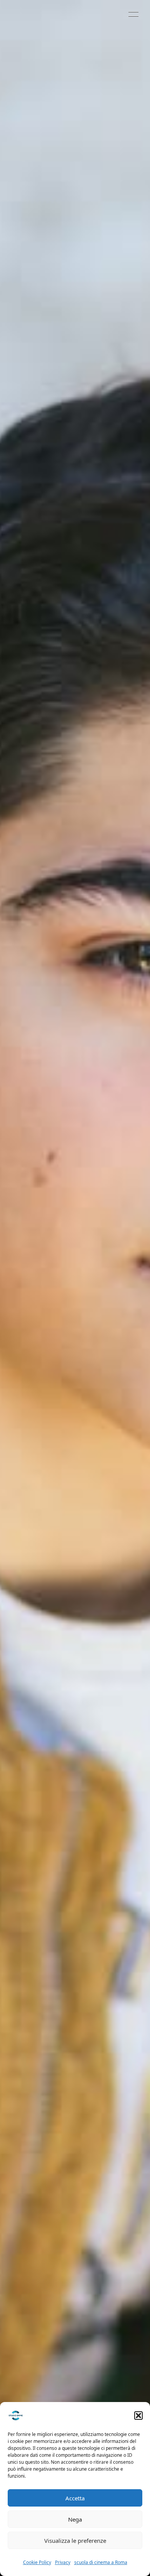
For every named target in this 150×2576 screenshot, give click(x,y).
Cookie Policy (37, 2562)
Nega (75, 2519)
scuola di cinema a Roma (101, 2562)
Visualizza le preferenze (75, 2541)
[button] (138, 2416)
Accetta (75, 2498)
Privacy (63, 2562)
